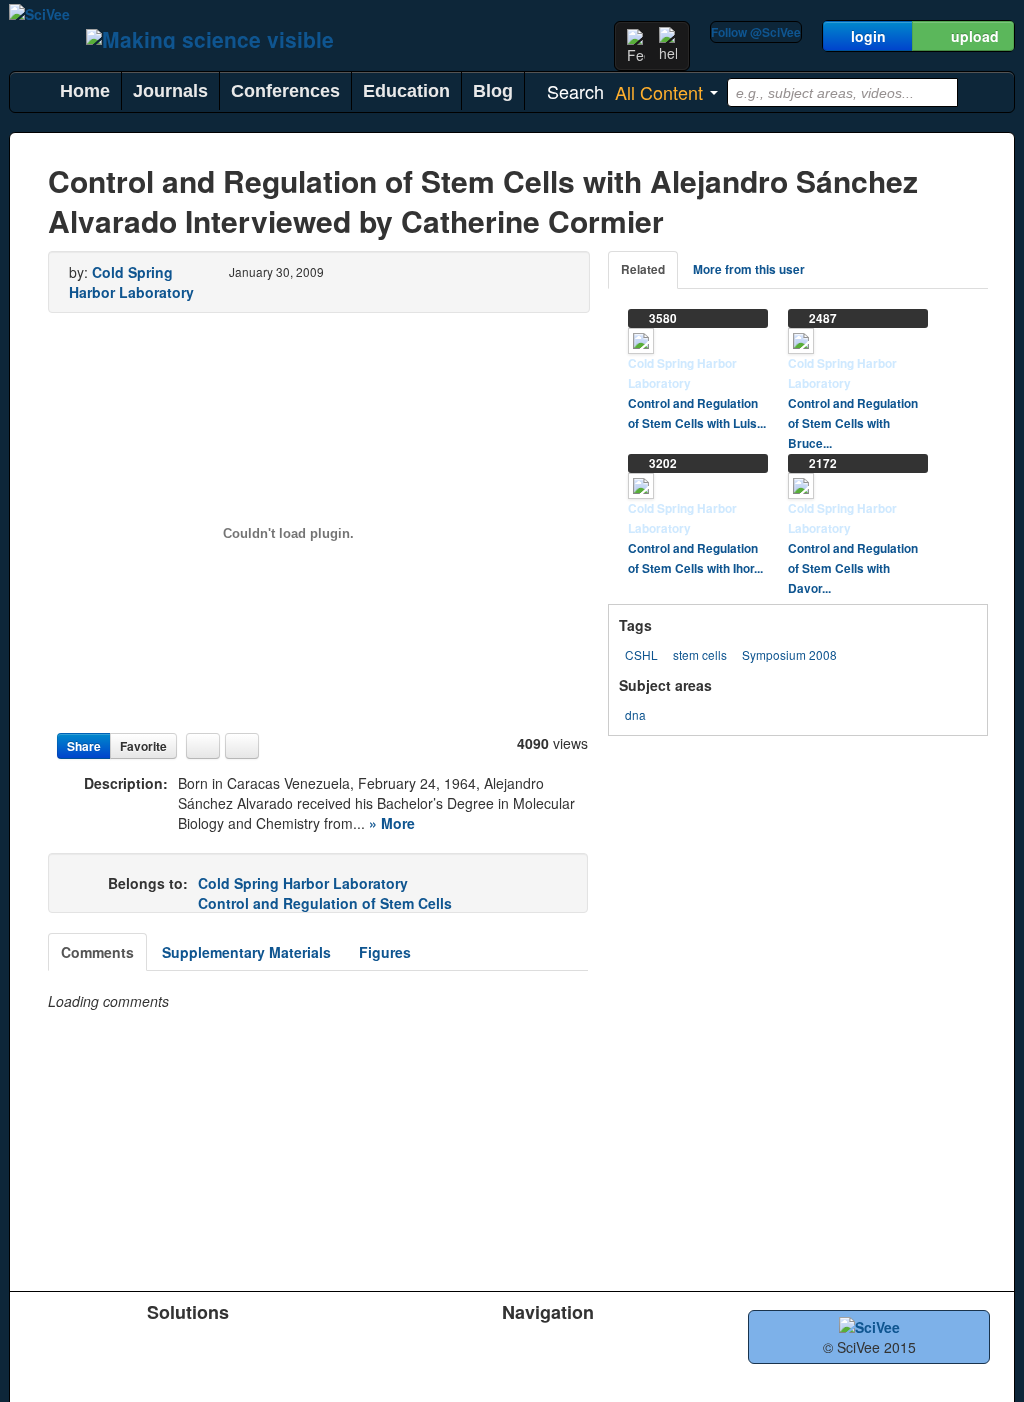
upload (975, 36)
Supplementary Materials (246, 952)
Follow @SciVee (756, 32)
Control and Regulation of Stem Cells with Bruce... (853, 423)
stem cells (700, 654)
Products (56, 1345)
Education (406, 91)
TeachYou (199, 1345)
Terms (508, 1371)
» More (392, 823)
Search (370, 1371)
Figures (385, 952)
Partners (515, 1345)
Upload (370, 1345)
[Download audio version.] (203, 746)
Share (84, 746)
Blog (493, 91)
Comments (97, 952)
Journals (170, 91)
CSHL (641, 654)
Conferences (285, 91)
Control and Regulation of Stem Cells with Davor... (853, 568)
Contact (652, 1371)
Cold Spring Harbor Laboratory (131, 282)
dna (635, 714)
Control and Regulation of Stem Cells (325, 903)
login (868, 36)
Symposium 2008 (789, 654)
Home (85, 91)
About (646, 1345)
